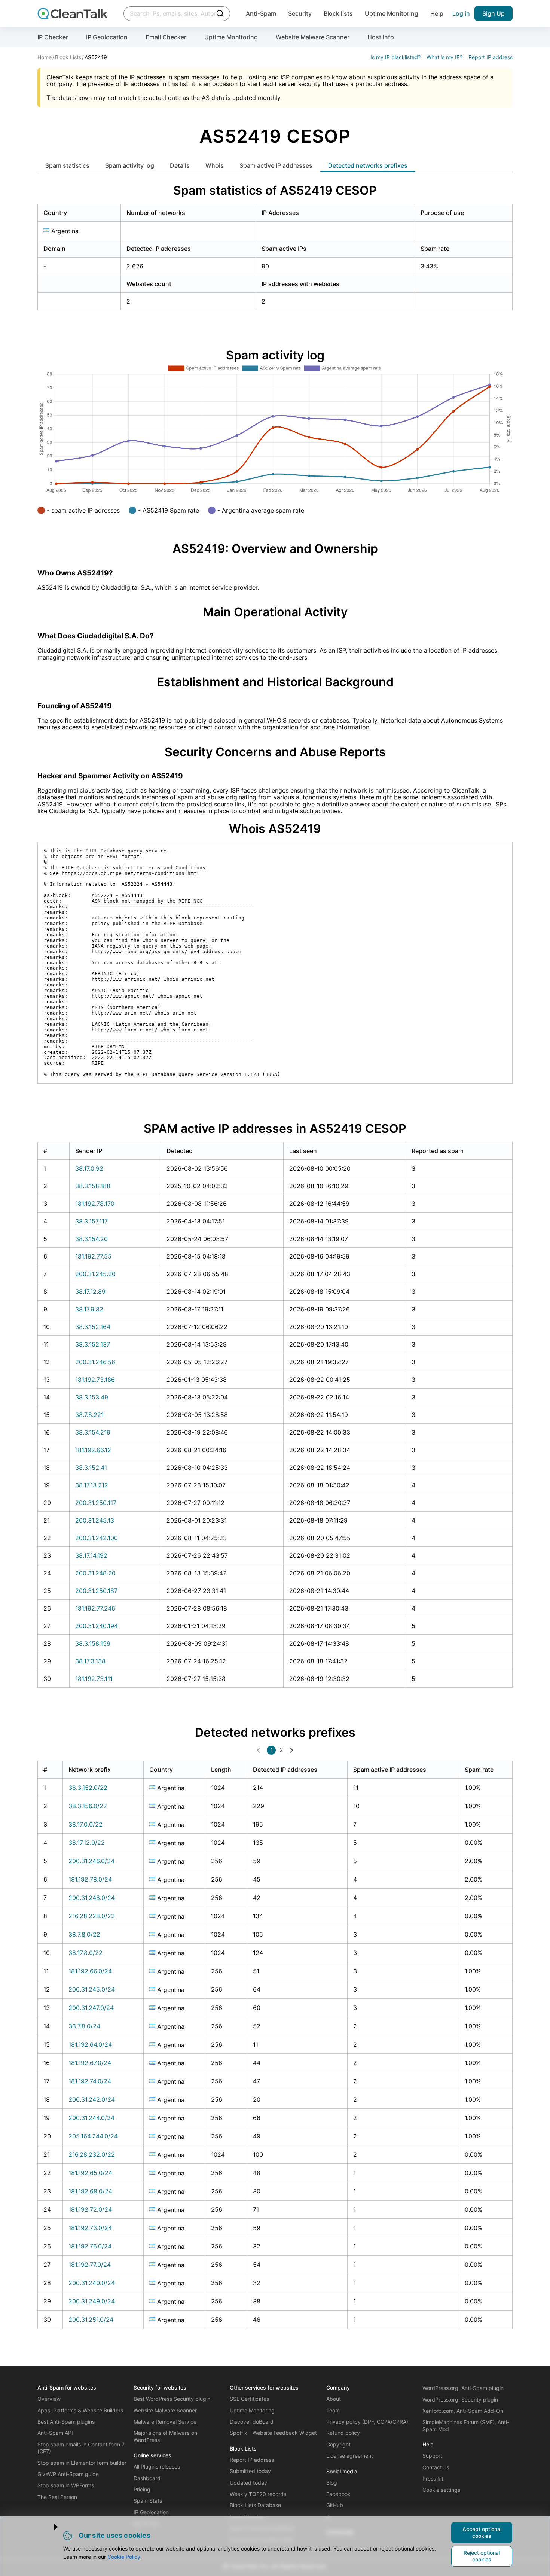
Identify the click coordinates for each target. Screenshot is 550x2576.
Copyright (338, 2444)
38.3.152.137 (93, 1344)
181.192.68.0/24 (90, 2191)
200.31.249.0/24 (92, 2301)
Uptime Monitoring (392, 13)
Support (432, 2456)
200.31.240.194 (97, 1626)
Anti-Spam (261, 13)
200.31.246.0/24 (91, 1861)
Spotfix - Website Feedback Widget (273, 2433)
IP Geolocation (107, 37)
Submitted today (250, 2471)
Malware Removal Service (165, 2422)
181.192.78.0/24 (90, 1879)
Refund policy (343, 2433)
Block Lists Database (255, 2505)
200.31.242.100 (97, 1538)
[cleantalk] (73, 13)
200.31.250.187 (96, 1591)
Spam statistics (67, 165)
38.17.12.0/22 (87, 1843)
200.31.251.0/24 (91, 2320)
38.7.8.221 (89, 1415)
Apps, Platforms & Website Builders (80, 2410)
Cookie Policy (124, 2557)
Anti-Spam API (55, 2433)
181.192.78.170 (95, 1204)
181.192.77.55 (93, 1256)
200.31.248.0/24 (92, 1898)
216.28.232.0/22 (92, 2154)
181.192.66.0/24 (90, 1971)
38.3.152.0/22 (88, 1788)
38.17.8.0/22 (85, 1953)
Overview (49, 2399)
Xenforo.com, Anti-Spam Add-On (463, 2411)
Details (180, 165)
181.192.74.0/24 (90, 2081)
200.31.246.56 (95, 1362)
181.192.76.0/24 (90, 2246)
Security (300, 13)
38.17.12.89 (90, 1292)
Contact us (436, 2467)
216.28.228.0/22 (92, 1916)
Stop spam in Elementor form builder (82, 2463)
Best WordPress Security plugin (172, 2399)
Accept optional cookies (482, 2532)
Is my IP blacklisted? (395, 57)
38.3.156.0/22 (88, 1806)
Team (333, 2410)
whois (215, 165)
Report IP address (491, 57)
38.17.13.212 (92, 1485)
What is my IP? (444, 57)
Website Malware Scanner (313, 37)
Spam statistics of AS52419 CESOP (275, 190)
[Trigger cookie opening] (50, 2527)
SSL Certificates (249, 2399)
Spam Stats (148, 2501)
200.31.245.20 (95, 1274)
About (334, 2399)
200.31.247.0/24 (91, 2008)
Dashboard (147, 2478)
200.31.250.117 (96, 1503)
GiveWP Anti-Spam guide (68, 2474)
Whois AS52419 (275, 829)
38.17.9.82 (89, 1309)
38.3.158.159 (93, 1643)
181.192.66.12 (93, 1450)
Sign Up (494, 13)
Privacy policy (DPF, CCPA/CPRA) (367, 2422)
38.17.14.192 (91, 1555)
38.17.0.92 (89, 1168)
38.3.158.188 (93, 1186)
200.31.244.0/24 (91, 2118)
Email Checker (166, 37)
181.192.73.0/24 (90, 2228)
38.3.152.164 (93, 1327)
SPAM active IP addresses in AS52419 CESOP (275, 1129)
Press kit (433, 2478)
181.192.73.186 (95, 1380)
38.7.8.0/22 (84, 1934)
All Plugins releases (157, 2466)
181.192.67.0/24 (90, 2063)
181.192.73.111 (94, 1679)
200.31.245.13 (95, 1520)
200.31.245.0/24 (92, 1989)
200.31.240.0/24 (92, 2283)
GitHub (335, 2505)
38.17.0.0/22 (85, 1824)
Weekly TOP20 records (258, 2494)
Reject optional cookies (482, 2556)
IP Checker (53, 37)
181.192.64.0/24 (90, 2044)
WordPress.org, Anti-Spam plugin (463, 2388)
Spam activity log (130, 165)
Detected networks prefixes (368, 165)
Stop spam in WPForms (66, 2485)
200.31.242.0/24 (92, 2099)
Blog (332, 2483)
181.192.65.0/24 (90, 2173)
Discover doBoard (252, 2422)
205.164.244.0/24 (93, 2136)
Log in (461, 13)
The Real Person (57, 2497)
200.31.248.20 (95, 1573)
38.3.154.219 (93, 1432)
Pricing (142, 2489)
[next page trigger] (291, 1750)
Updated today (248, 2483)
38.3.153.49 (92, 1397)
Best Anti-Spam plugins (66, 2422)
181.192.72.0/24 (90, 2209)
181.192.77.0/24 (90, 2265)
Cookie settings (441, 2490)
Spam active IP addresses (276, 165)
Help (437, 13)
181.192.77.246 (95, 1608)
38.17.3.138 (90, 1661)
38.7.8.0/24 (84, 2026)
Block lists (338, 13)
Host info (381, 37)
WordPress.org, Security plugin (460, 2399)
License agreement (350, 2456)
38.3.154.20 (91, 1239)
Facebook (338, 2494)
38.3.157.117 (91, 1221)
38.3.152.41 (91, 1468)
